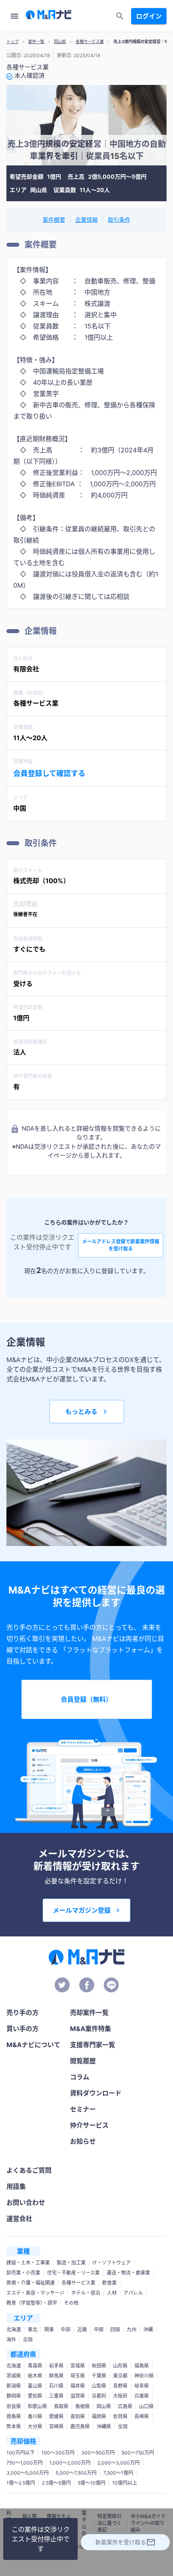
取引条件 (119, 220)
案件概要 (54, 220)
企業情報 (86, 220)
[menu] (14, 16)
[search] (120, 16)
